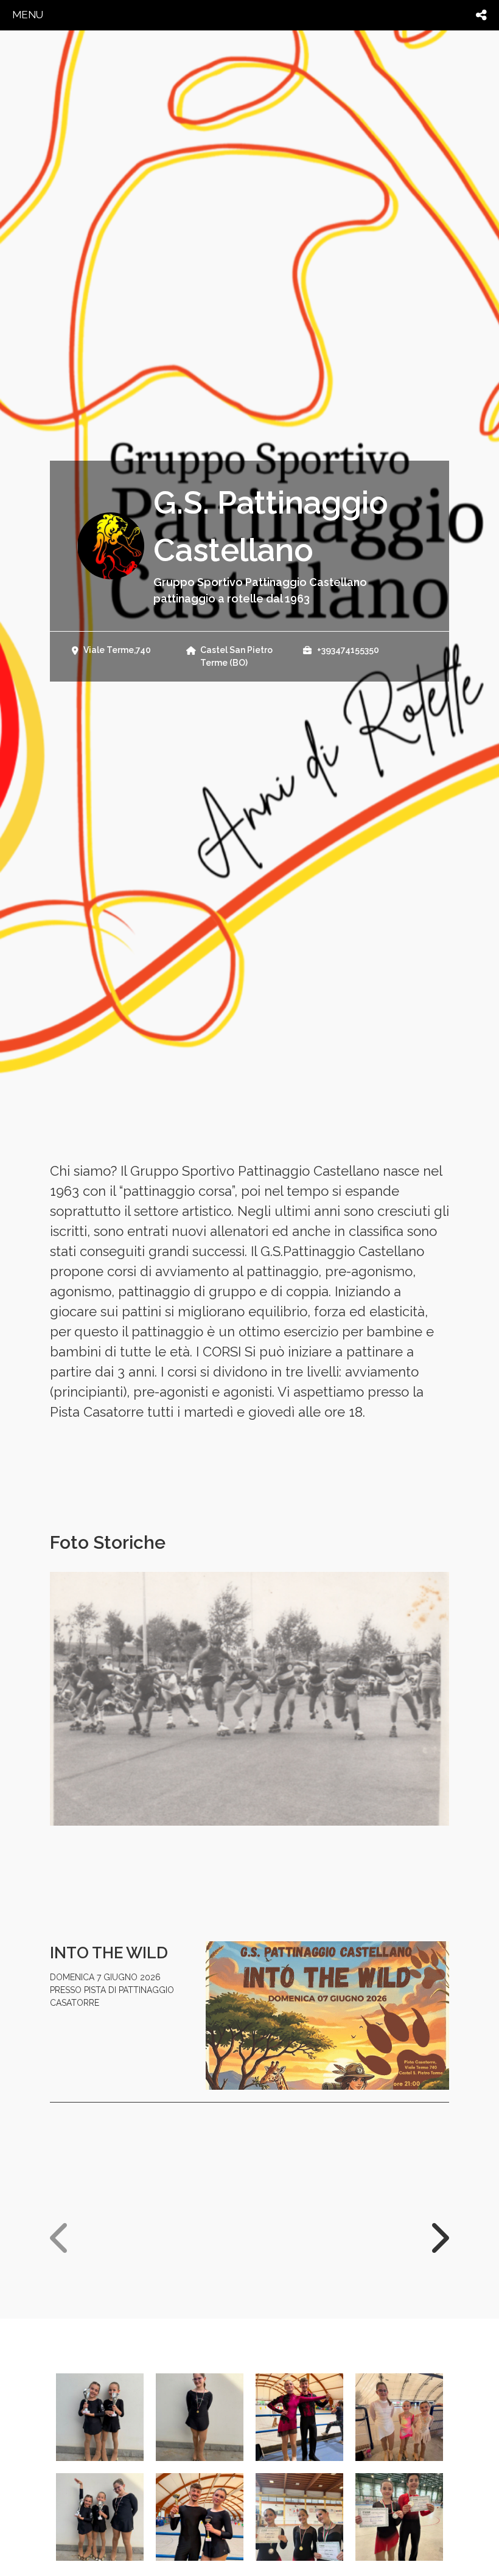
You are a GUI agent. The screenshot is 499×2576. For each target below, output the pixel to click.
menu (28, 15)
